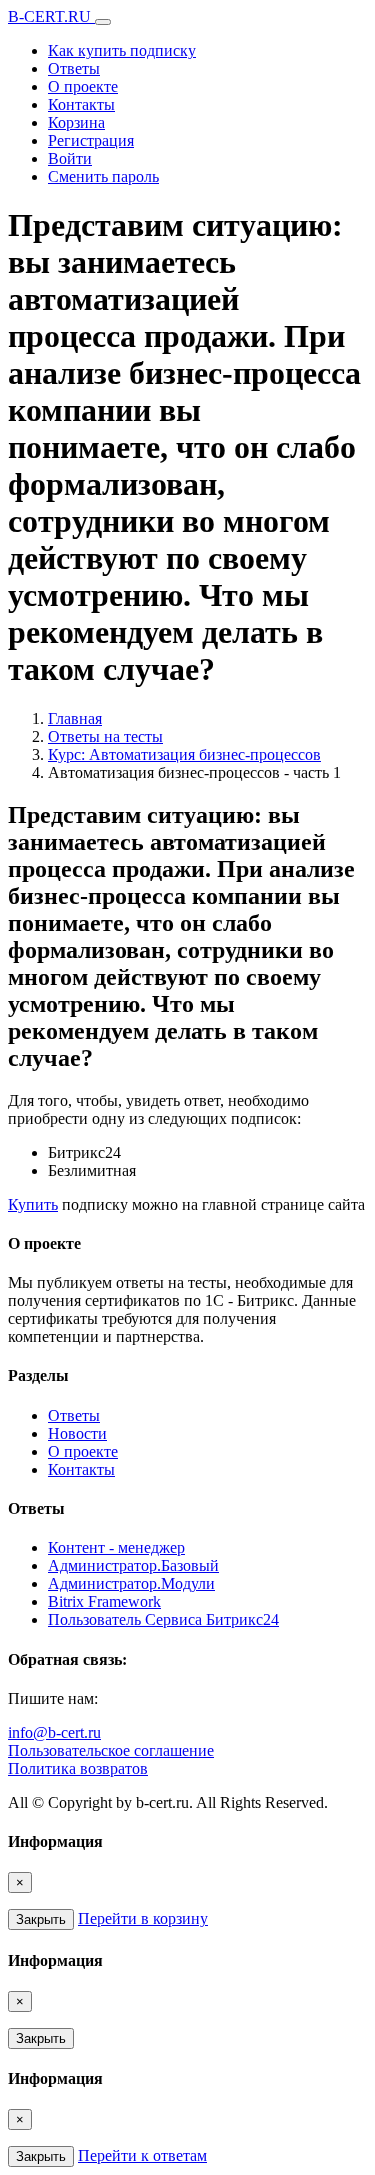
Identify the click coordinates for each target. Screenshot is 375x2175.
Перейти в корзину (143, 1918)
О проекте (83, 86)
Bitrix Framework (104, 1601)
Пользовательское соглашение (111, 1750)
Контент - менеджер (116, 1547)
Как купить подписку (122, 50)
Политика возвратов (78, 1768)
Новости (77, 1433)
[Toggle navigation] (103, 22)
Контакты (81, 104)
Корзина (76, 122)
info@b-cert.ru (54, 1732)
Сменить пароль (103, 176)
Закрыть (41, 1919)
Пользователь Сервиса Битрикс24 (163, 1619)
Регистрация (91, 140)
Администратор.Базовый (133, 1565)
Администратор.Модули (131, 1583)
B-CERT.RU (51, 16)
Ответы (74, 68)
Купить (33, 1204)
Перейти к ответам (142, 2155)
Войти (70, 158)
